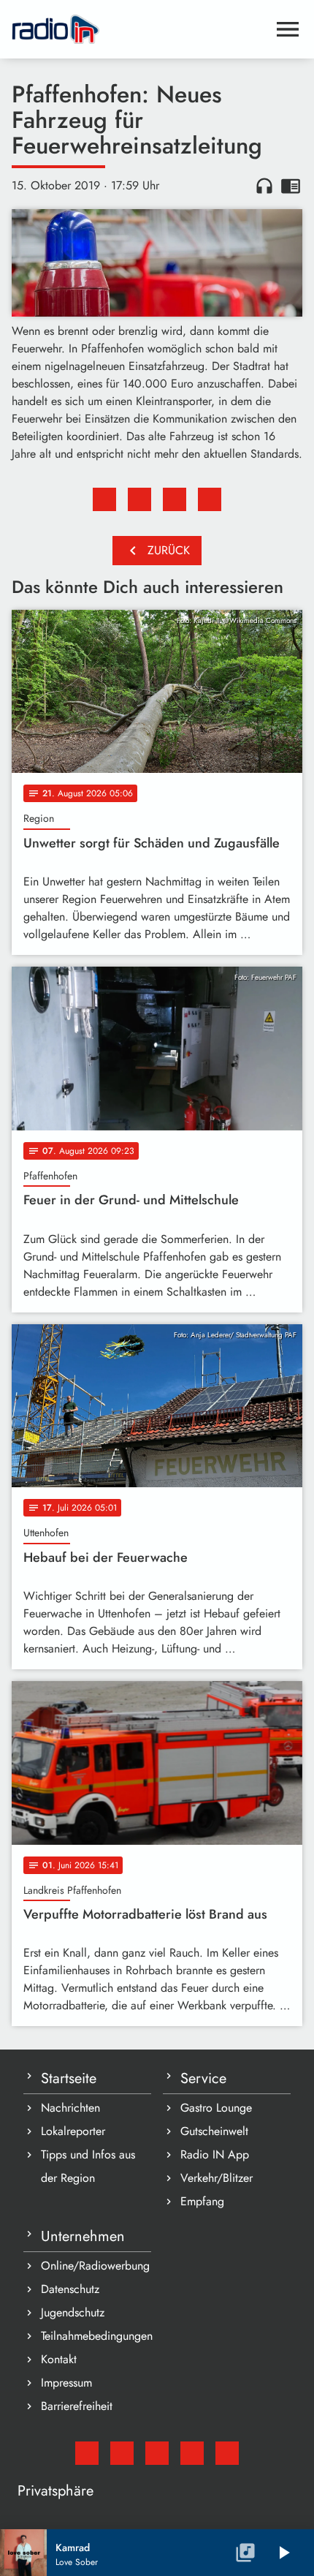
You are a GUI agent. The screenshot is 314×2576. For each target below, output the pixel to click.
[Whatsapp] (192, 2453)
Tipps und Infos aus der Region (88, 2166)
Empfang (202, 2201)
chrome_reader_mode (291, 186)
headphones (264, 186)
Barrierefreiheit (77, 2406)
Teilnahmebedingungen (96, 2336)
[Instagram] (157, 2453)
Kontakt (59, 2359)
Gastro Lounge (216, 2108)
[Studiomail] (87, 2453)
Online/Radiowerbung (95, 2266)
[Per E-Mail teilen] (210, 499)
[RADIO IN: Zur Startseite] (139, 29)
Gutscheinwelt (214, 2131)
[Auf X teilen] (139, 499)
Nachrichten (70, 2108)
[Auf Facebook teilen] (104, 499)
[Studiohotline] (227, 2453)
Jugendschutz (73, 2312)
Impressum (66, 2383)
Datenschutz (70, 2289)
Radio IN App (215, 2154)
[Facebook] (122, 2453)
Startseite (69, 2078)
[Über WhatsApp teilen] (175, 499)
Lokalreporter (73, 2131)
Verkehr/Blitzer (217, 2178)
